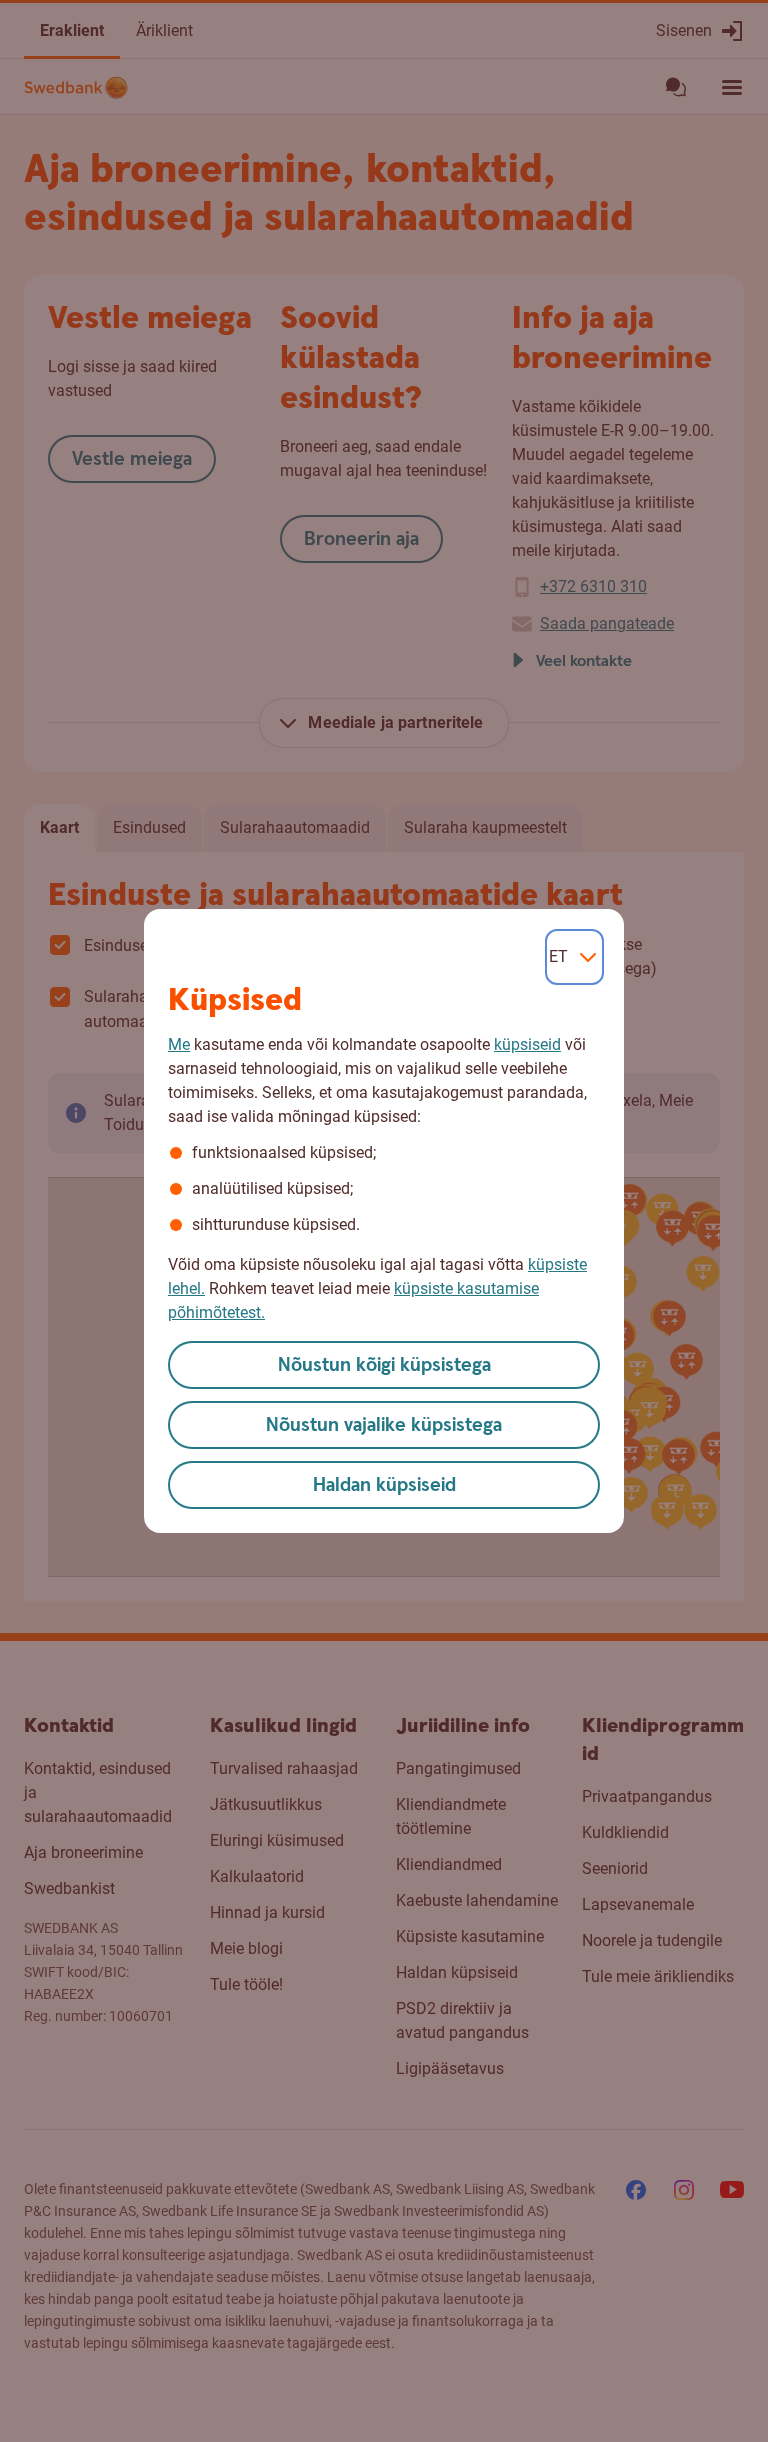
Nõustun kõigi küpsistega (384, 1365)
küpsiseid (527, 1044)
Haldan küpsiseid (384, 1485)
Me (179, 1044)
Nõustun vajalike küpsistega (384, 1425)
